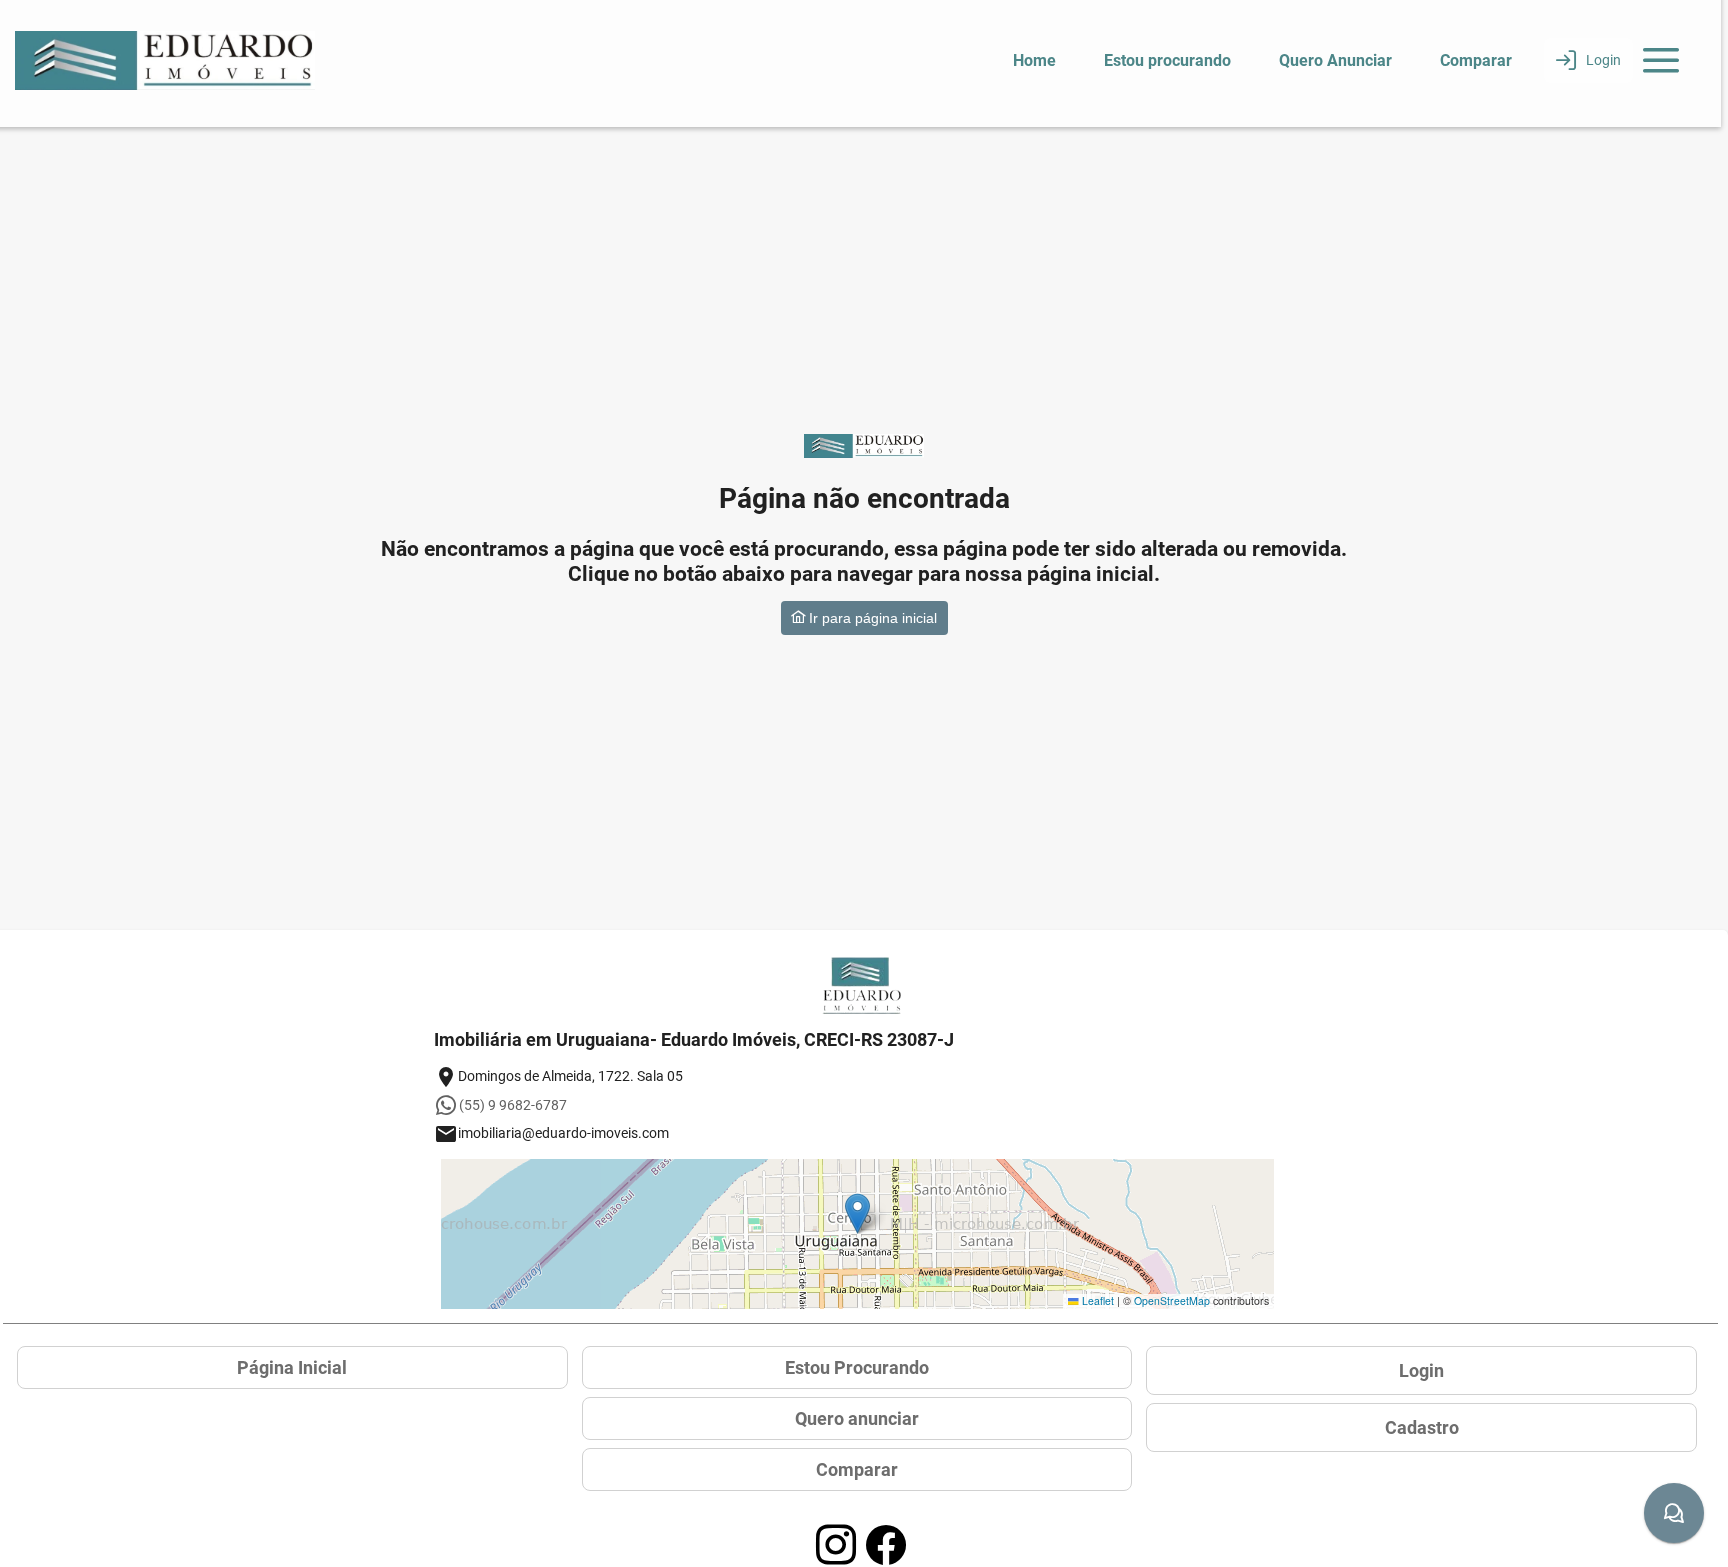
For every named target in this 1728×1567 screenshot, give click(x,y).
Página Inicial (292, 1367)
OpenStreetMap (1172, 1300)
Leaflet (1096, 1300)
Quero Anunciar (1335, 60)
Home (1034, 60)
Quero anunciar (857, 1418)
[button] (857, 1213)
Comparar (1476, 60)
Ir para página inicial (871, 618)
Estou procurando (1167, 60)
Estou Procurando (857, 1367)
